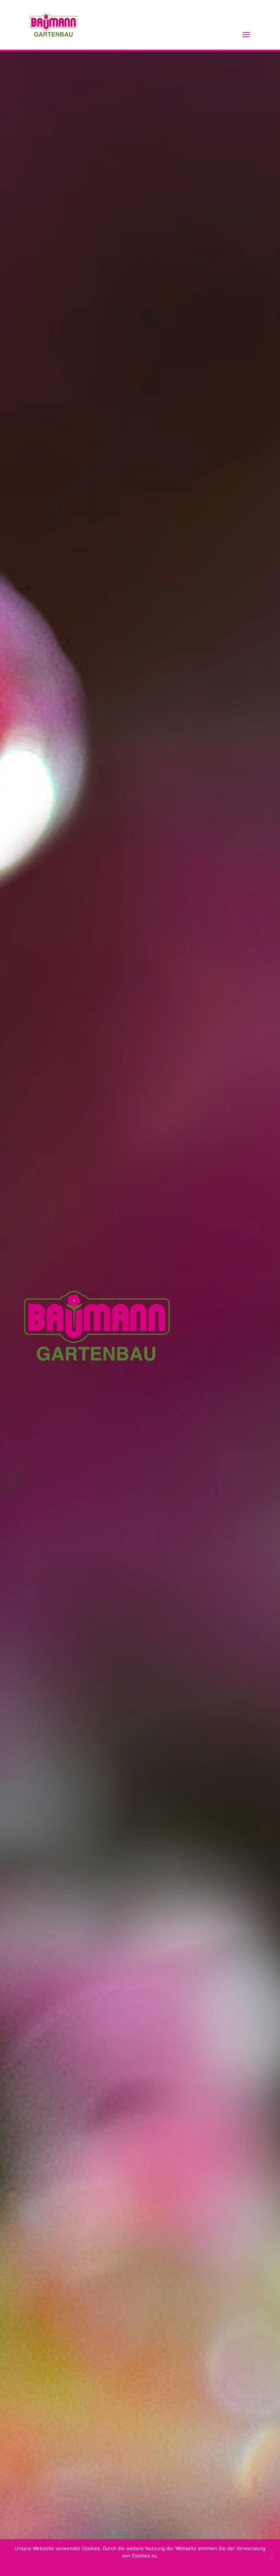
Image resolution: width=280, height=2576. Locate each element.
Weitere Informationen (155, 2565)
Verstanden (113, 2565)
